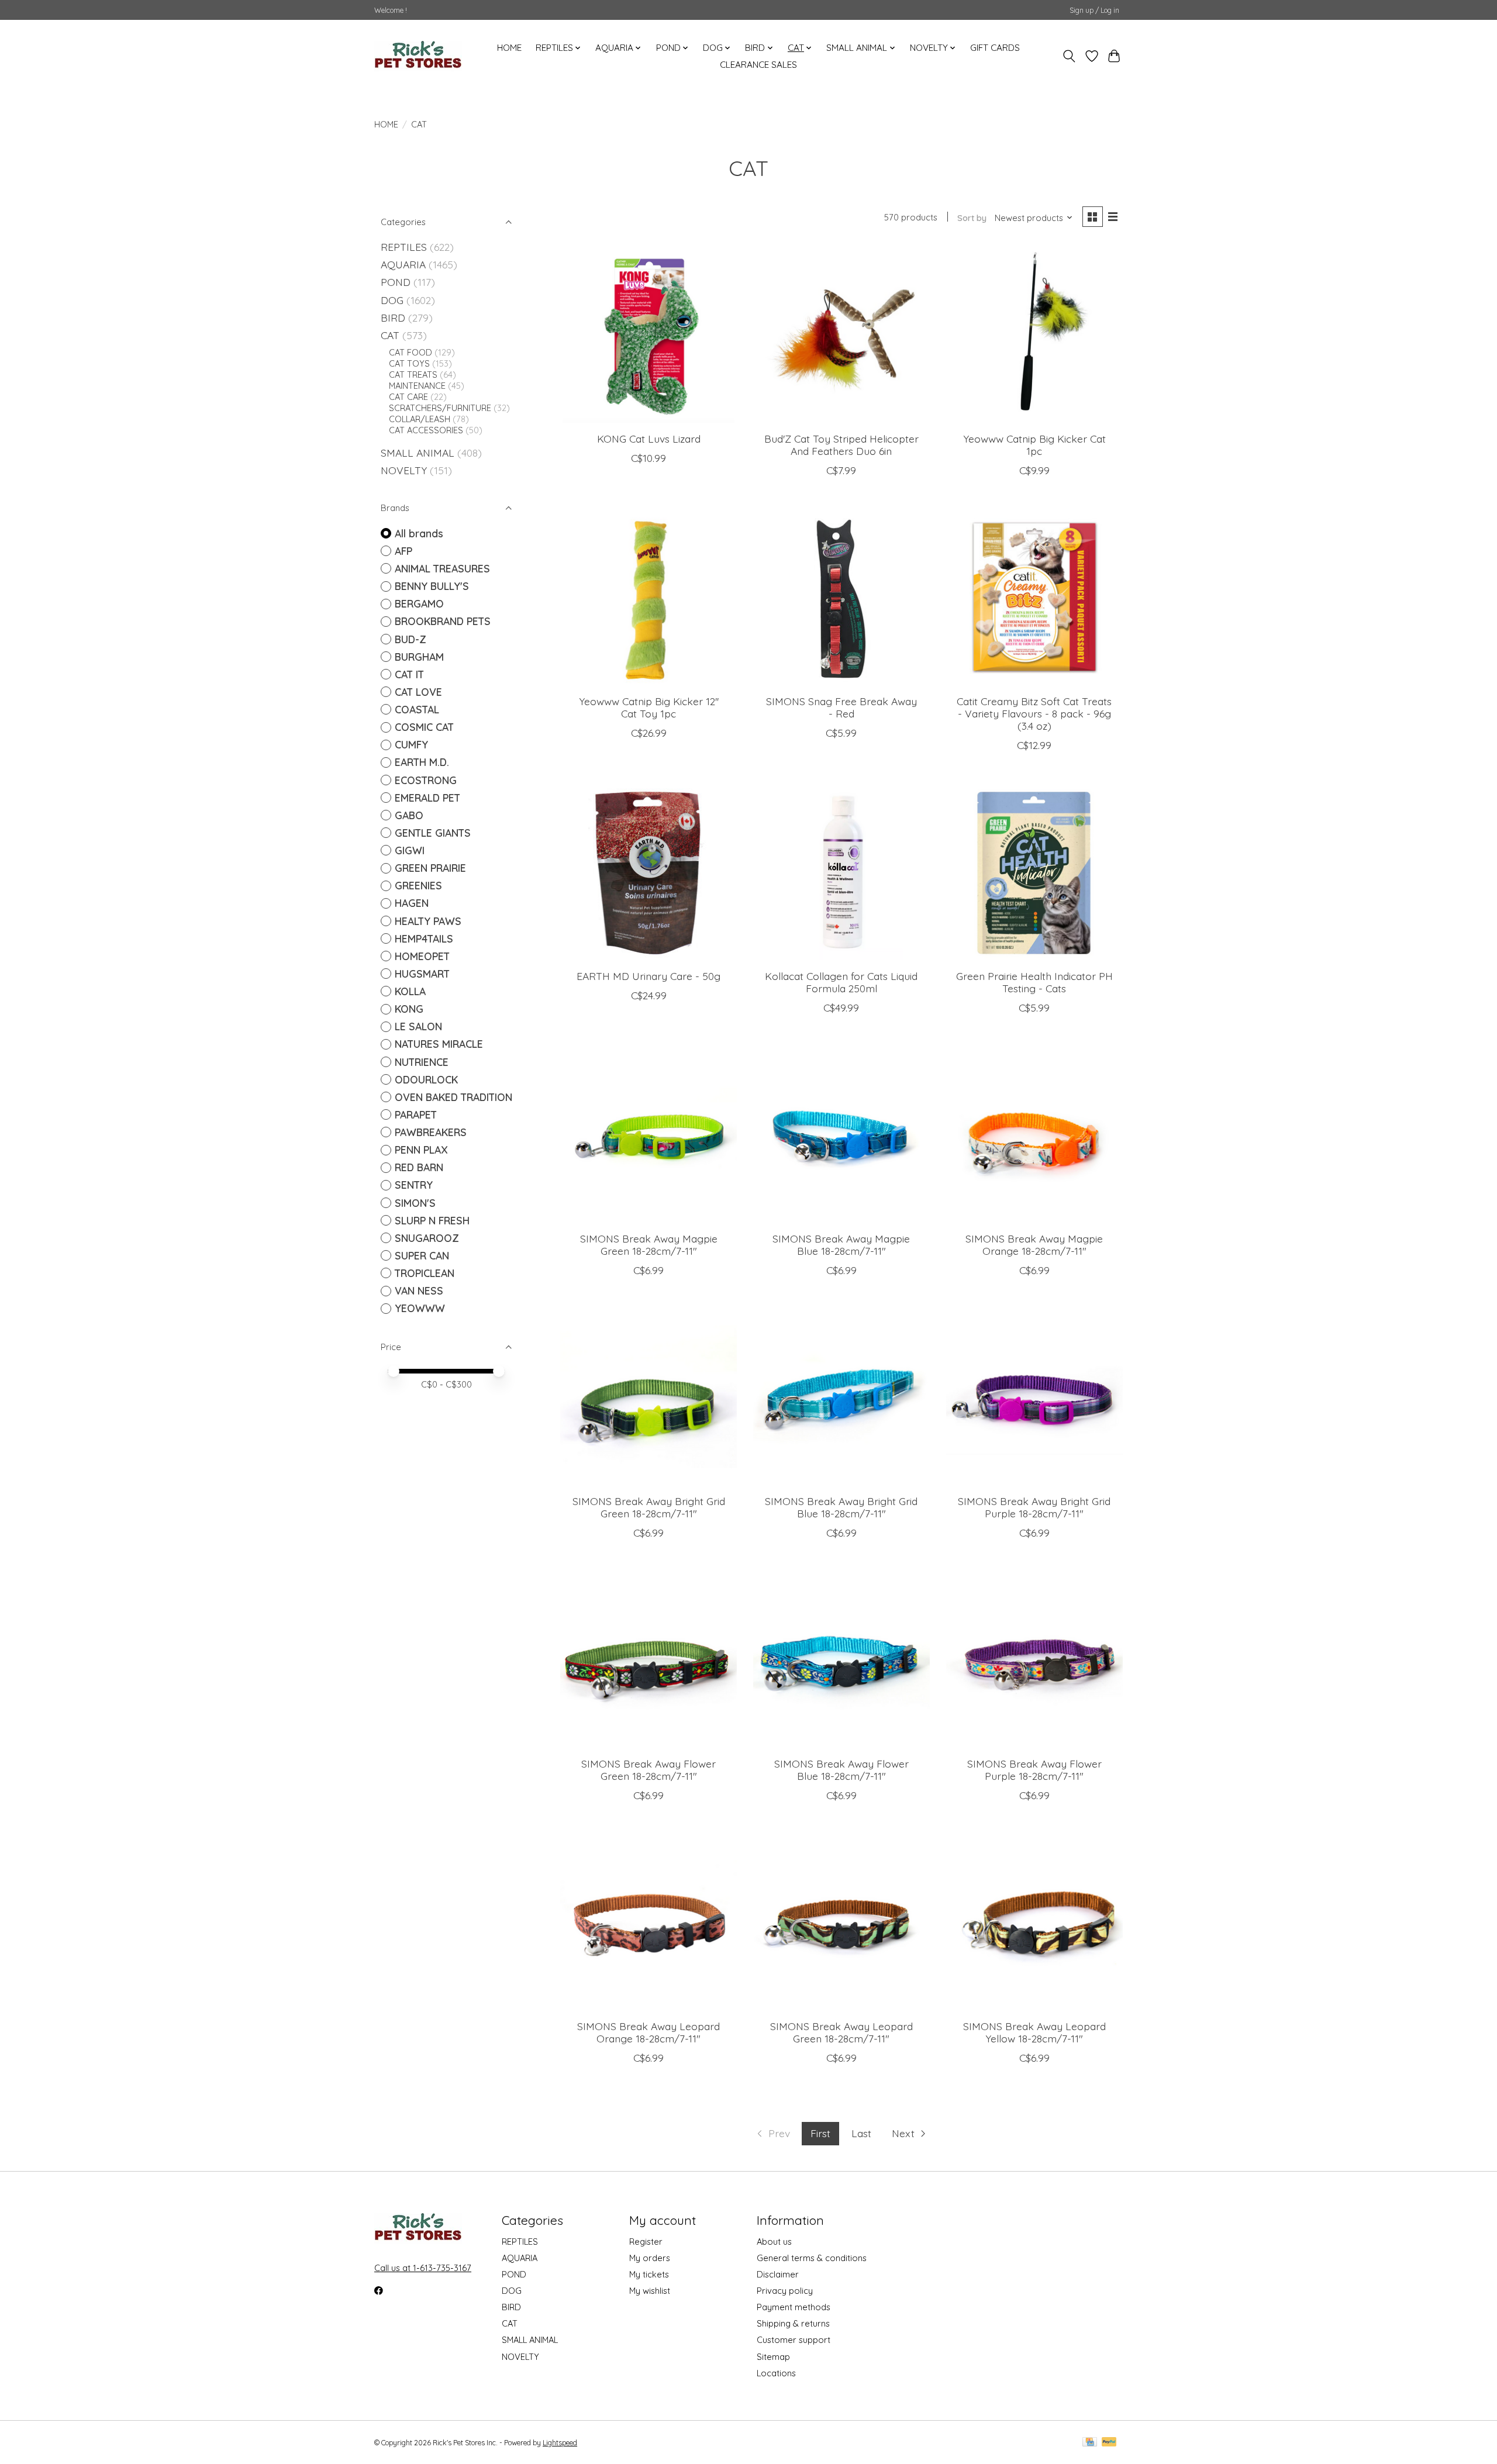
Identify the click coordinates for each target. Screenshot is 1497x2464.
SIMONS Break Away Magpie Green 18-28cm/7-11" (649, 1245)
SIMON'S (415, 1203)
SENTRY (414, 1185)
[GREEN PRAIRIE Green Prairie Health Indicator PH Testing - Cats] (1034, 872)
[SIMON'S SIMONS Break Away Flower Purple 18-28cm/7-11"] (1034, 1659)
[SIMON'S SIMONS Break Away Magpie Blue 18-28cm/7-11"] (841, 1134)
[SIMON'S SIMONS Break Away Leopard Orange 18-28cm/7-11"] (649, 1922)
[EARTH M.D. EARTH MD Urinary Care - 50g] (649, 872)
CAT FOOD (411, 352)
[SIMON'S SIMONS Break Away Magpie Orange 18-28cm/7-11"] (1034, 1134)
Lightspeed (560, 2443)
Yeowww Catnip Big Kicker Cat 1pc (1034, 445)
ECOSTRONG (426, 780)
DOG (392, 300)
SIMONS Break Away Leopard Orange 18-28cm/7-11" (649, 2032)
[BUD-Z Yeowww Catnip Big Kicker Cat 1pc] (1034, 334)
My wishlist (650, 2291)
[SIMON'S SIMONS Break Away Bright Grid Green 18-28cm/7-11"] (649, 1397)
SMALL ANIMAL (418, 453)
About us (774, 2242)
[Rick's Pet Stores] (418, 56)
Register (646, 2242)
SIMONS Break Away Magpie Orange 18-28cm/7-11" (1034, 1245)
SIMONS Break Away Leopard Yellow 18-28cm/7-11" (1034, 2032)
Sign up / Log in (1094, 10)
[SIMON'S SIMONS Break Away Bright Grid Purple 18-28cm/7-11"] (1034, 1397)
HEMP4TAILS (424, 938)
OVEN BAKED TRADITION (453, 1097)
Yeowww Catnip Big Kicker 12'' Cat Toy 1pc (649, 707)
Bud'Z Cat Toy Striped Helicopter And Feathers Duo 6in (841, 445)
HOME (509, 48)
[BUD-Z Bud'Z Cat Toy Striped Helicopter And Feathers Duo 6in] (841, 334)
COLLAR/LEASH (420, 419)
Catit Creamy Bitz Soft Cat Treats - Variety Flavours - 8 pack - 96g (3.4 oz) (1034, 713)
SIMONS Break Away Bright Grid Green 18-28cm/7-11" (649, 1507)
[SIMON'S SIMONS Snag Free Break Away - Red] (841, 597)
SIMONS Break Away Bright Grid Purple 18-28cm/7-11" (1034, 1507)
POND (396, 282)
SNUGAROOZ (427, 1238)
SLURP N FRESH (432, 1220)
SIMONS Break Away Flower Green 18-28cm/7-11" (649, 1770)
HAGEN (412, 903)
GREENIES (418, 885)
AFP (403, 551)
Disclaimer (778, 2274)
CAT (390, 335)
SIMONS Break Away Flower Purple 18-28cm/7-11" (1034, 1770)
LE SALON (418, 1026)
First (820, 2133)
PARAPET (416, 1114)
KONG (409, 1009)
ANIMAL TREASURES (442, 568)
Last (861, 2133)
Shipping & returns (793, 2323)
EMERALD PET (427, 798)
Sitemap (773, 2357)
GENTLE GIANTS (433, 833)
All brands (419, 533)
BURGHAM (419, 657)
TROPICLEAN (425, 1273)
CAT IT (409, 674)
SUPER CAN (422, 1255)
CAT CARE (408, 397)
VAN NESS (419, 1290)
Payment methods (794, 2307)
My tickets (649, 2274)
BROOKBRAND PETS (443, 621)
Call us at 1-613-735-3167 (423, 2268)
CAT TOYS (409, 363)
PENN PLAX (421, 1150)
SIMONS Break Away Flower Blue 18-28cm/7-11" (841, 1770)
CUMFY (411, 744)
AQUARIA (403, 264)
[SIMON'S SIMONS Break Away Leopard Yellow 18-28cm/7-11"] (1034, 1922)
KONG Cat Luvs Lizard (649, 439)
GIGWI (410, 850)
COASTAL (417, 709)
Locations (776, 2373)
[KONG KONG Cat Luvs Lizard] (649, 334)
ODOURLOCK (426, 1079)
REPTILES (404, 247)
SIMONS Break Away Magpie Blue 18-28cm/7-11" (841, 1245)
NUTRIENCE (422, 1062)
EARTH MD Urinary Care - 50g (649, 976)
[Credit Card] (1090, 2443)
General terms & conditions (812, 2258)
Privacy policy (785, 2291)
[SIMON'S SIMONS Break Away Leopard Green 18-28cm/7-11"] (841, 1922)
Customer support (794, 2340)
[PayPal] (1109, 2443)
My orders (650, 2258)
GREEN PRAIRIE (430, 868)
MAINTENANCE (417, 386)
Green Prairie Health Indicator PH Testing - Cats (1034, 982)
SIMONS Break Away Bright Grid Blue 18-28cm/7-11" (841, 1507)
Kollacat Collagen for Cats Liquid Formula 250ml (841, 982)
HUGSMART (422, 974)
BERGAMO (419, 603)
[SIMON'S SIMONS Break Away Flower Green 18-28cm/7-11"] (649, 1659)
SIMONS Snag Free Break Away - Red (841, 707)
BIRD (393, 318)
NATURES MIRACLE (439, 1044)
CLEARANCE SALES (758, 65)
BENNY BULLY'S (432, 586)
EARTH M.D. (422, 762)
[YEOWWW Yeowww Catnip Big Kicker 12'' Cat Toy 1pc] (649, 597)
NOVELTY (404, 470)
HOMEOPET (422, 956)
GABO (409, 815)
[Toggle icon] (1069, 56)
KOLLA (410, 991)
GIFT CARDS (995, 48)
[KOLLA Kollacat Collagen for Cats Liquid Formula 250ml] (841, 872)
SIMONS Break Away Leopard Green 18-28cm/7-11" (841, 2032)
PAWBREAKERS (431, 1132)
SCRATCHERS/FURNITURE (440, 408)
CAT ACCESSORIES (426, 430)
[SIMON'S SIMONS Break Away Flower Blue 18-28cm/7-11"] (841, 1659)
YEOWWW (420, 1308)
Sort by (972, 218)
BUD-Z (411, 639)
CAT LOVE (418, 692)
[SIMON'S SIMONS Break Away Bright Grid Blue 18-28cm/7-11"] (841, 1397)
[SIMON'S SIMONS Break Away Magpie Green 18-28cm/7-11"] (649, 1134)
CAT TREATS (413, 375)
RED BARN (419, 1167)
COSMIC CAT (424, 727)
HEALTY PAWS (428, 921)
